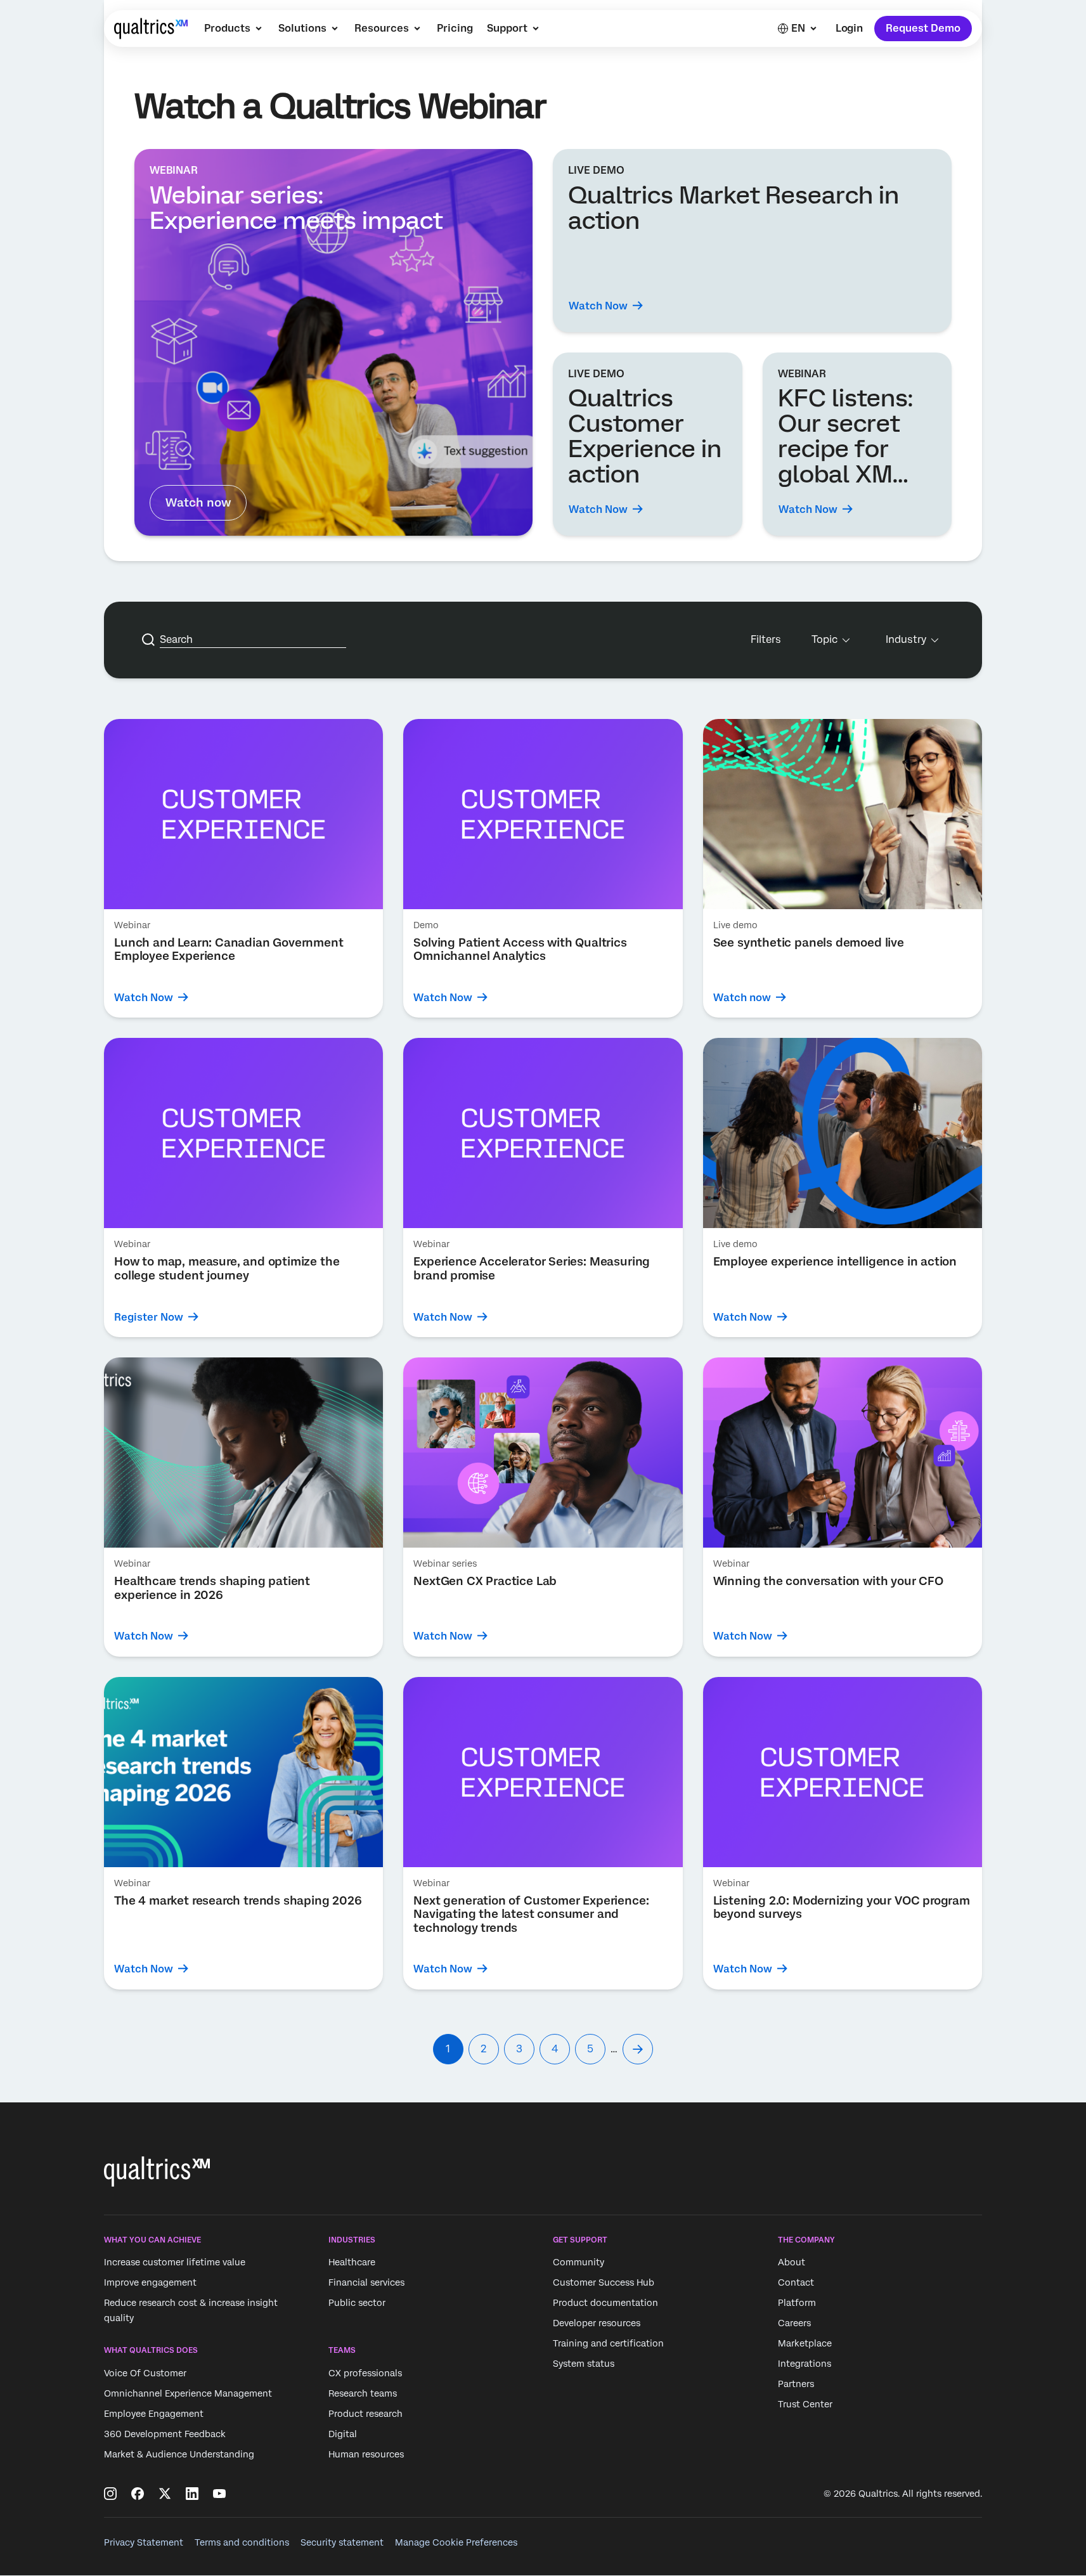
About (792, 2262)
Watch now (198, 502)
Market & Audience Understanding (179, 2454)
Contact (796, 2282)
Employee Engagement (154, 2414)
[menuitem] (234, 29)
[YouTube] (219, 2494)
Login (849, 28)
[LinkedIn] (192, 2494)
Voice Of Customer (145, 2373)
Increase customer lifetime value (175, 2262)
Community (579, 2262)
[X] (165, 2494)
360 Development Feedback (165, 2434)
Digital (343, 2434)
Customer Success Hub (604, 2282)
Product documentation (605, 2303)
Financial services (366, 2282)
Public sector (357, 2303)
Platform (797, 2303)
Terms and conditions (242, 2542)
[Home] (151, 29)
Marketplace (805, 2343)
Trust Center (805, 2404)
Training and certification (608, 2343)
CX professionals (365, 2373)
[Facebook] (138, 2494)
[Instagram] (110, 2494)
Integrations (805, 2364)
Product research (365, 2414)
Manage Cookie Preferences (456, 2542)
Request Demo (923, 28)
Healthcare (352, 2262)
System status (584, 2364)
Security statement (342, 2542)
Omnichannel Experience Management (188, 2393)
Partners (796, 2384)
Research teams (363, 2393)
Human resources (366, 2454)
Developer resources (597, 2323)
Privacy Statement (144, 2542)
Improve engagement (150, 2282)
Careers (794, 2323)
